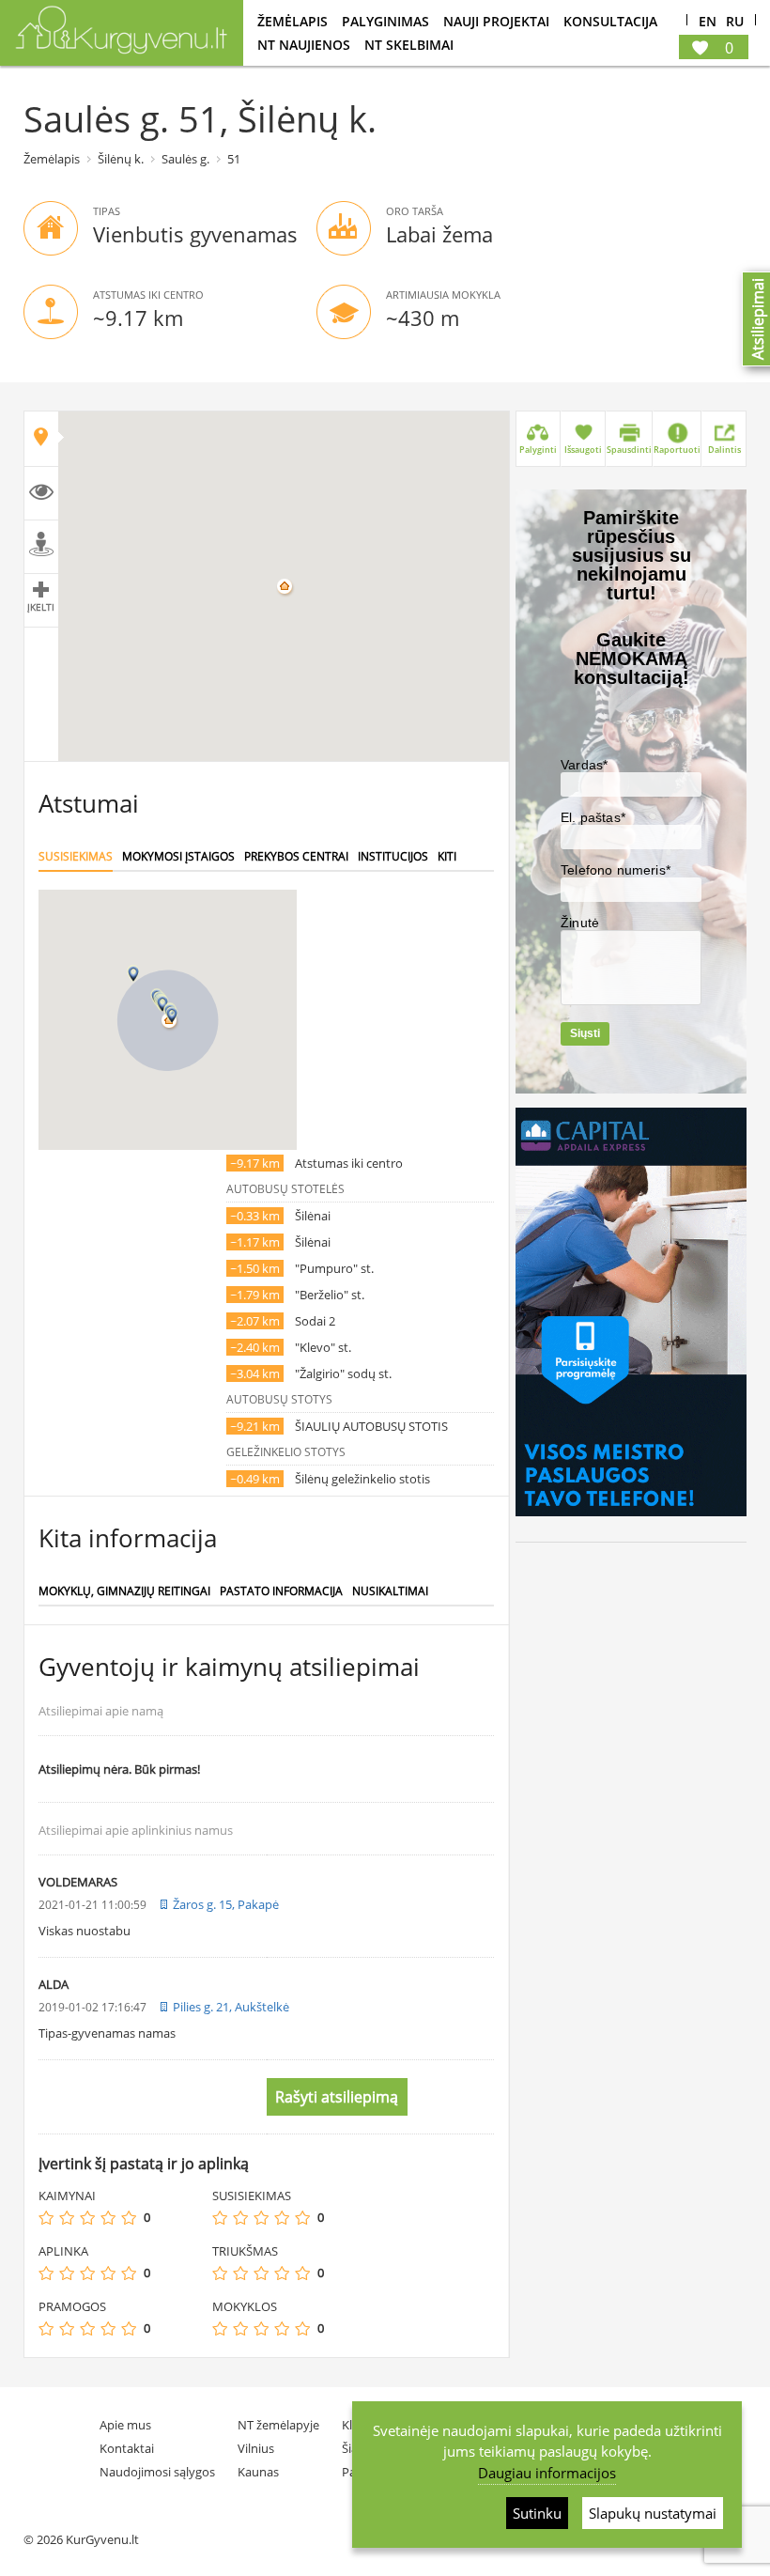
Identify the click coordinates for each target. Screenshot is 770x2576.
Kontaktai (127, 2448)
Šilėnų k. (121, 159)
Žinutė (580, 923)
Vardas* (584, 765)
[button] (172, 1015)
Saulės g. (185, 159)
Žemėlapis (293, 21)
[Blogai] (67, 2218)
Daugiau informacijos (547, 2473)
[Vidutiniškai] (87, 2218)
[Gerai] (108, 2218)
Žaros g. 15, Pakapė (226, 1904)
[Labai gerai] (129, 2218)
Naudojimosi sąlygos (157, 2472)
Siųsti (585, 1033)
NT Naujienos (304, 45)
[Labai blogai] (46, 2218)
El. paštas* (593, 817)
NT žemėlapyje (278, 2425)
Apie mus (125, 2425)
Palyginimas (385, 21)
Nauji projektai (496, 21)
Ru (735, 22)
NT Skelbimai (409, 45)
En (708, 22)
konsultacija (610, 21)
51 (234, 159)
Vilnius (256, 2448)
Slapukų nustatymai (653, 2513)
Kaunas (258, 2472)
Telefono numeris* (616, 870)
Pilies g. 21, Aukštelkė (231, 2007)
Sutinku (537, 2513)
